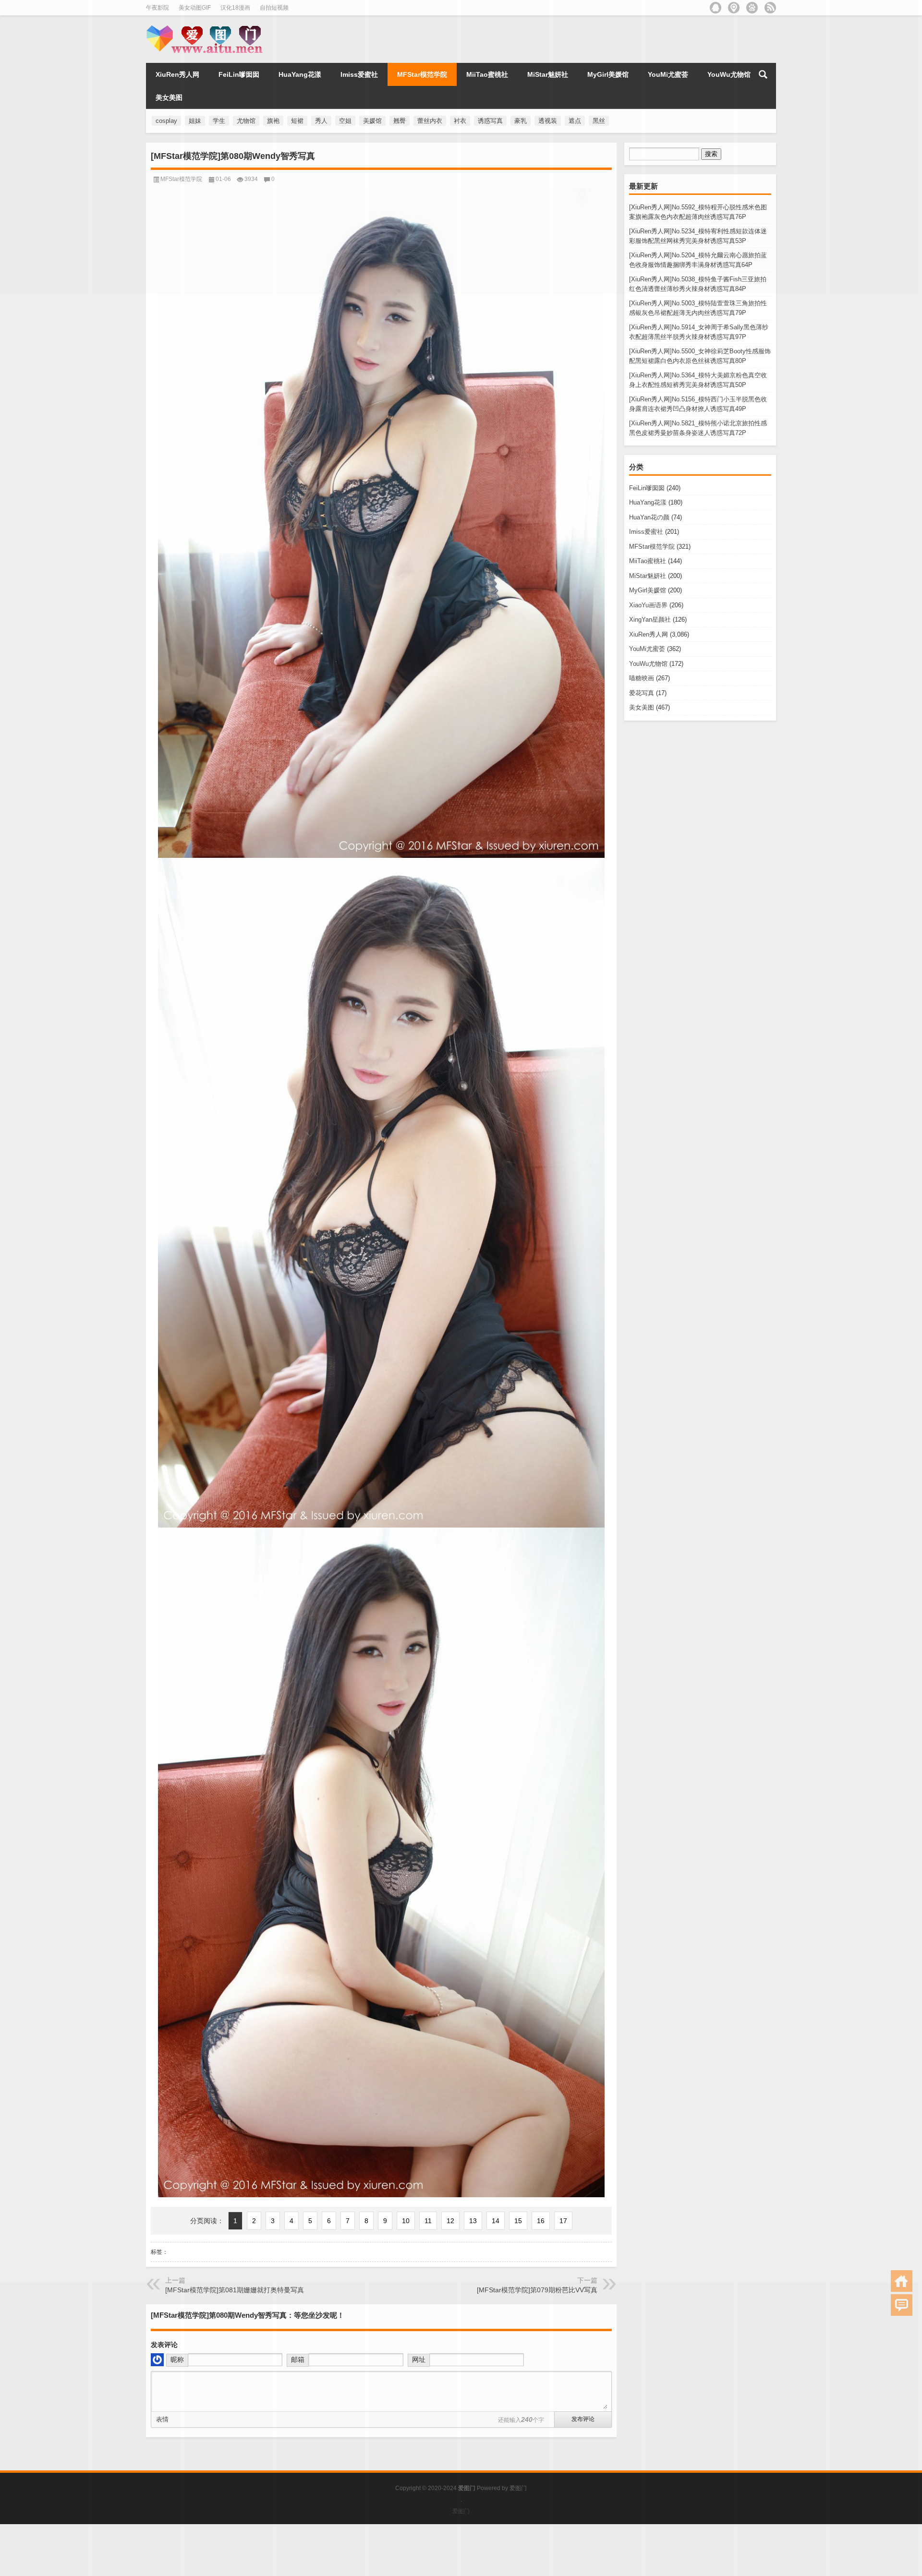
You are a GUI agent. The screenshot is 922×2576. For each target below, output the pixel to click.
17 (563, 2221)
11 (428, 2221)
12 (450, 2221)
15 (518, 2221)
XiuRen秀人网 (649, 634)
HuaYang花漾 (648, 502)
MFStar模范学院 (652, 547)
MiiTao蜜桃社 (648, 561)
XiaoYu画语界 (648, 605)
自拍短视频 (274, 8)
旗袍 (273, 121)
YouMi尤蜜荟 (647, 649)
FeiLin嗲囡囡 (647, 488)
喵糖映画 (642, 678)
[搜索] (763, 74)
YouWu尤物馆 (648, 664)
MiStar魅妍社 (648, 576)
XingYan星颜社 (650, 620)
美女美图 (642, 707)
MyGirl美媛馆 (648, 590)
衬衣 (460, 121)
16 (541, 2221)
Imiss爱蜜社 (646, 532)
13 (473, 2221)
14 (496, 2221)
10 (406, 2221)
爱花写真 (642, 693)
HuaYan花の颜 (649, 517)
